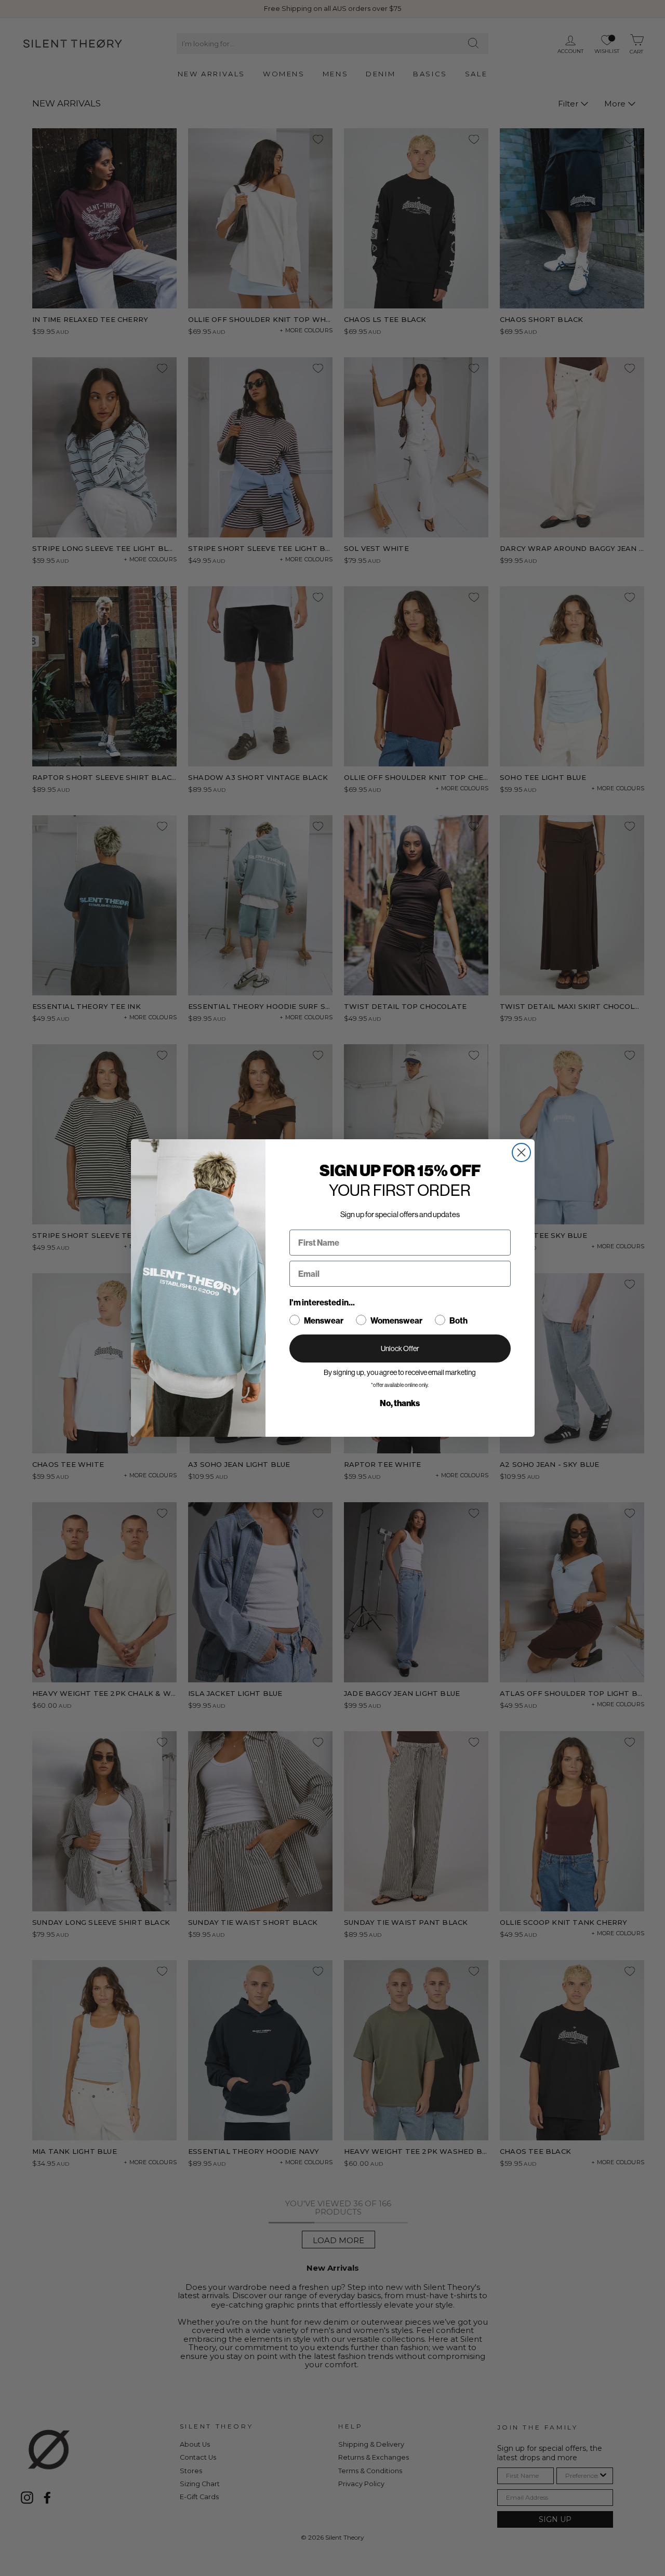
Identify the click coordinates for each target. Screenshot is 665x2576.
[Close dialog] (521, 1152)
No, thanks (400, 1403)
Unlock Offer (400, 1348)
